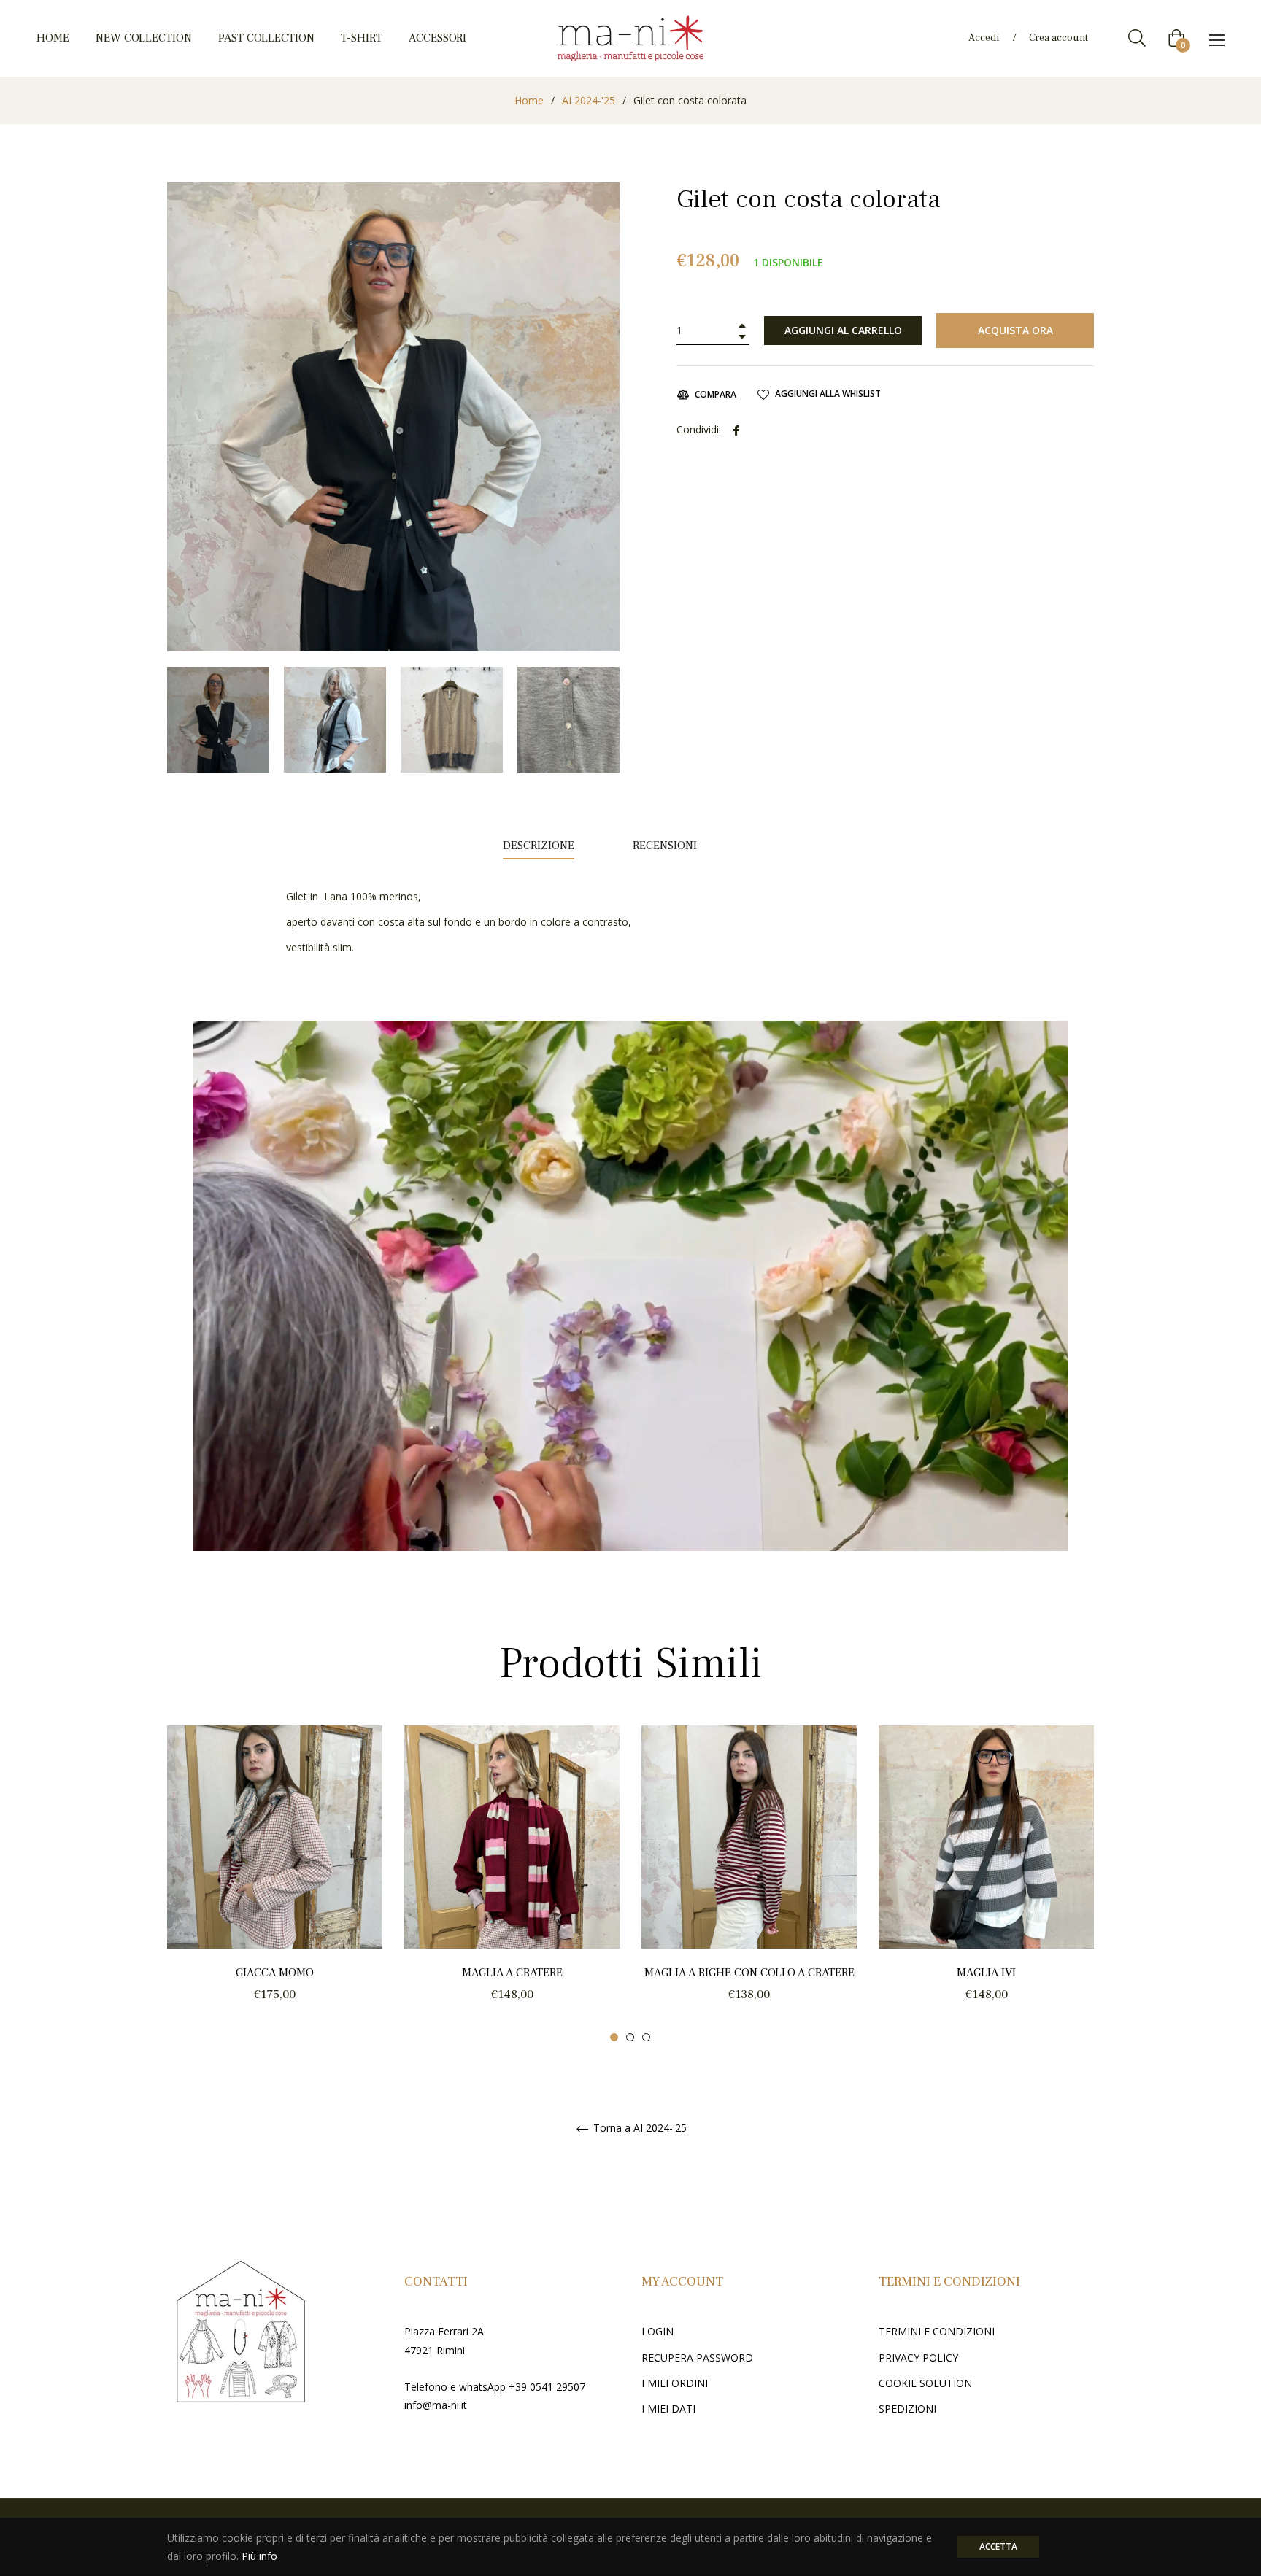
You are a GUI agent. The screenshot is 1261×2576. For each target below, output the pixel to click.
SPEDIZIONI (907, 2409)
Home (529, 100)
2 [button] (630, 2037)
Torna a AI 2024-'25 (639, 2128)
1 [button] (614, 2037)
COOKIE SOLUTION (925, 2383)
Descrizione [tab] (539, 846)
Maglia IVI (986, 1973)
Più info (259, 2556)
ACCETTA (998, 2546)
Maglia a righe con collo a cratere (749, 1973)
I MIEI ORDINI (675, 2383)
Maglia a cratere (512, 1973)
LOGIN (658, 2331)
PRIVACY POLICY (918, 2358)
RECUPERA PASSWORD (697, 2358)
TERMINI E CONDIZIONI (937, 2331)
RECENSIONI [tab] (666, 846)
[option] (275, 1884)
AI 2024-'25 (589, 100)
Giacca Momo (275, 1973)
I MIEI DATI (668, 2409)
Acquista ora (1015, 330)
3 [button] (646, 2037)
